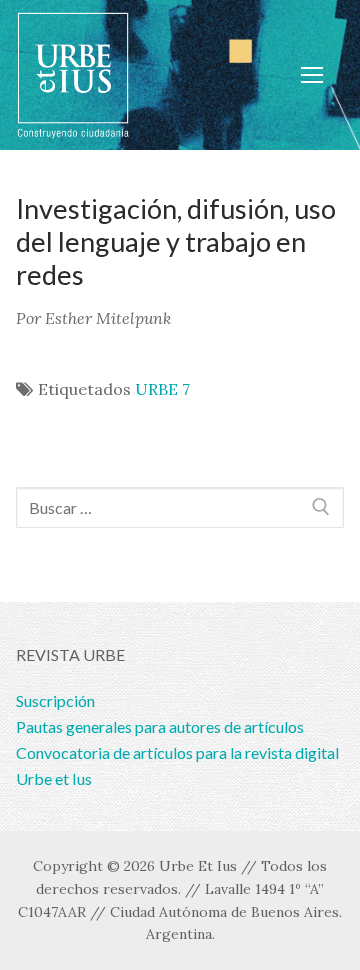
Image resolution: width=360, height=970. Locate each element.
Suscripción (55, 700)
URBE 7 (162, 389)
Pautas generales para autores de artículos (160, 726)
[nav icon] (312, 75)
